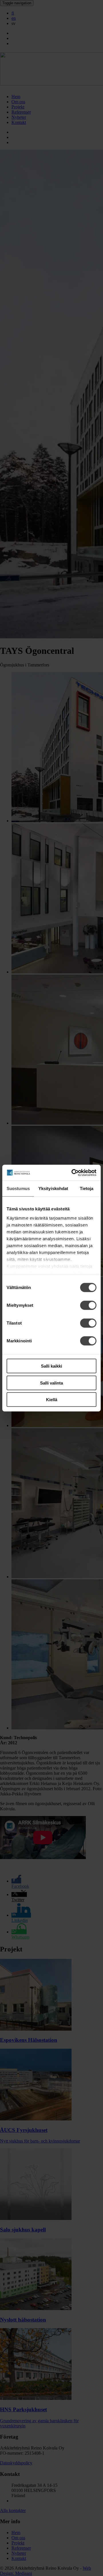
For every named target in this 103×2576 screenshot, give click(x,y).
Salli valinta (51, 1383)
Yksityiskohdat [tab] (53, 1188)
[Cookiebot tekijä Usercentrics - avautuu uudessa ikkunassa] (73, 1173)
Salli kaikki (51, 1366)
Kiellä (52, 1400)
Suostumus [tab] (18, 1188)
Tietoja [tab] (87, 1188)
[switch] (88, 1305)
